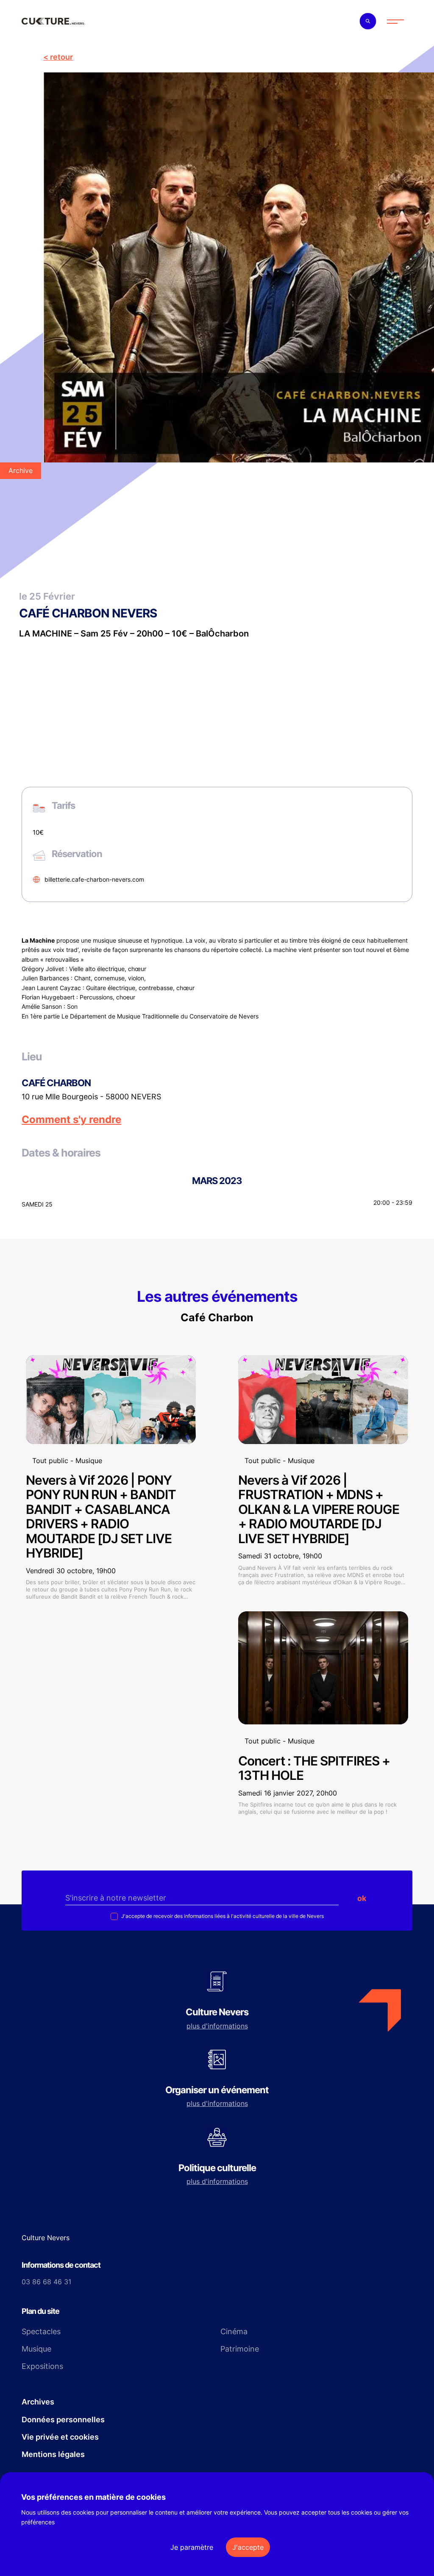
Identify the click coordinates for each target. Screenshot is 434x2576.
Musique (36, 2349)
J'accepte (248, 2547)
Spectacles (41, 2331)
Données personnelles (63, 2420)
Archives (38, 2402)
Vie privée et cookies (60, 2437)
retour (61, 57)
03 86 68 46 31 (46, 2282)
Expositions (42, 2366)
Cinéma (234, 2331)
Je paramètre (192, 2547)
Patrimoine (240, 2349)
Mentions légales (53, 2454)
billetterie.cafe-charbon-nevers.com (94, 879)
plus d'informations (217, 2026)
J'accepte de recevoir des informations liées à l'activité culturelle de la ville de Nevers (222, 1916)
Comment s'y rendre (71, 1120)
